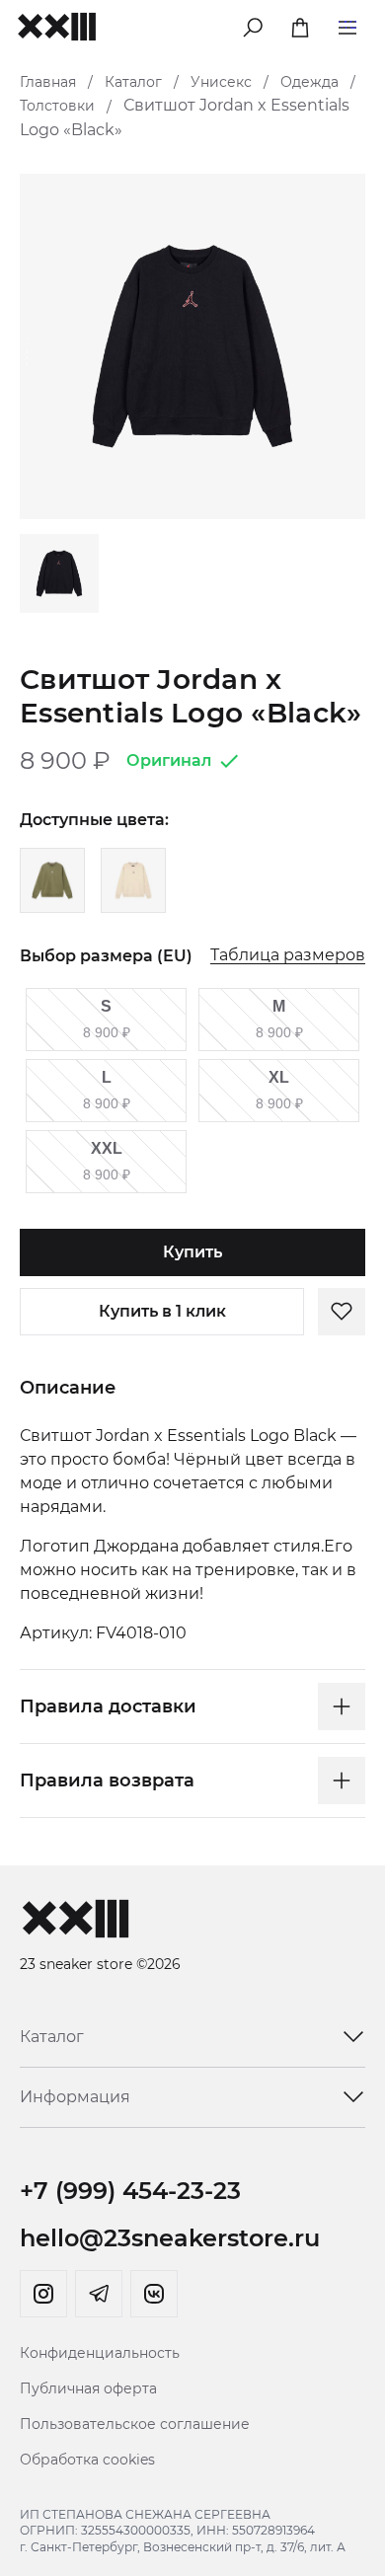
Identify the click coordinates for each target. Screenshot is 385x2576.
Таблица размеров (288, 956)
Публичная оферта (88, 2388)
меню (347, 24)
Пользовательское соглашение (135, 2424)
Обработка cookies (87, 2460)
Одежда (309, 82)
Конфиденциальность (100, 2353)
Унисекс (221, 82)
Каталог (133, 82)
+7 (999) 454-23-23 (130, 2191)
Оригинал (169, 760)
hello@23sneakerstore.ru (170, 2238)
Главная (48, 82)
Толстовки (57, 106)
